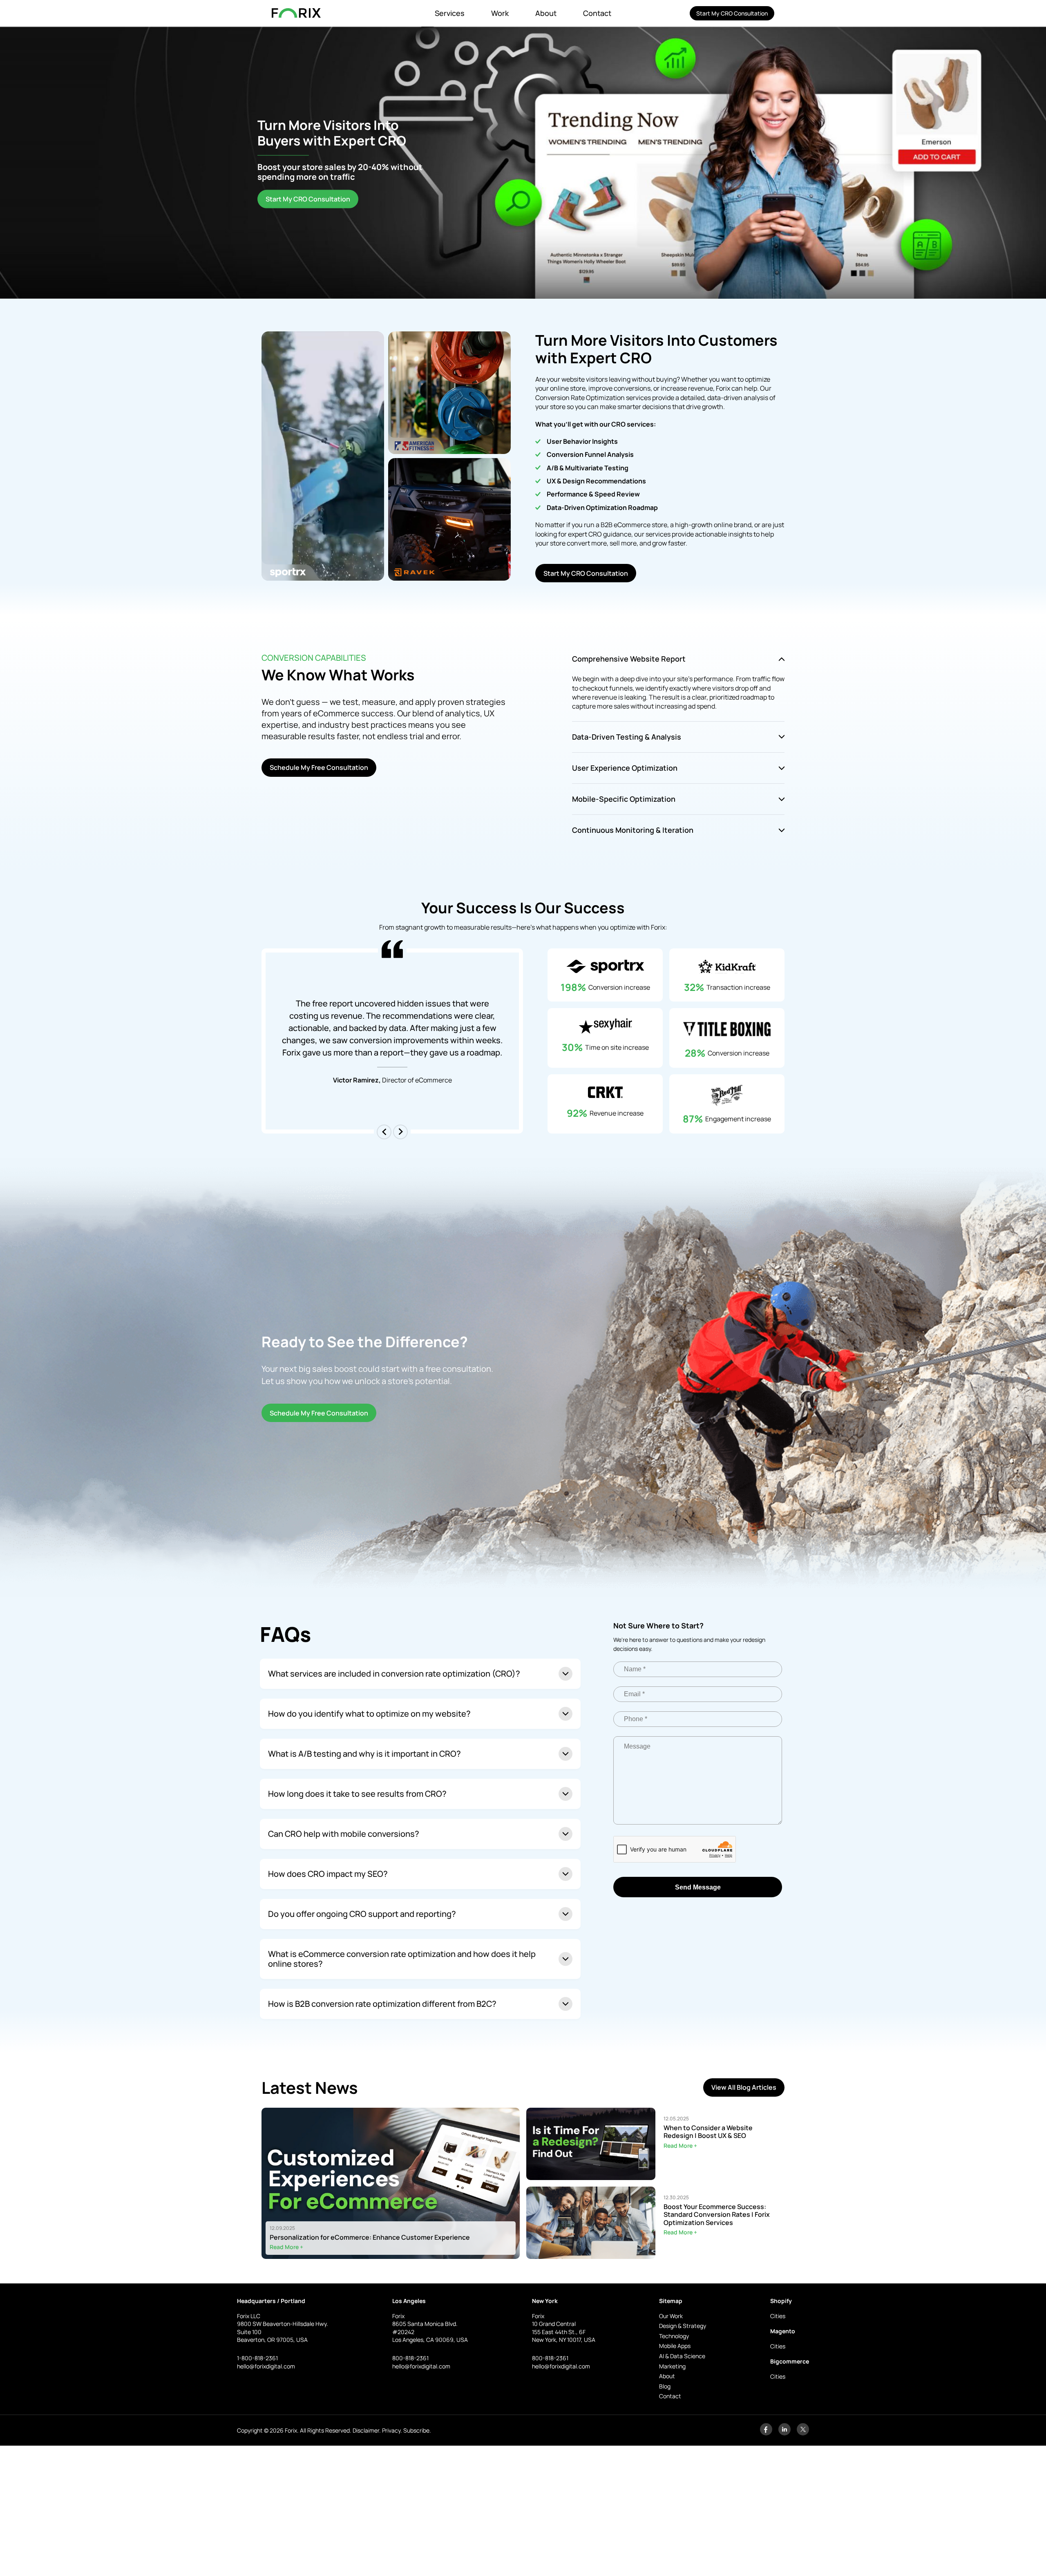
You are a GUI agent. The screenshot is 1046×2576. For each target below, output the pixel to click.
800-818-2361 (410, 2358)
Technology (674, 2336)
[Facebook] (766, 2433)
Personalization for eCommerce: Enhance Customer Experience (370, 2237)
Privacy (391, 2430)
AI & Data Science (682, 2356)
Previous (384, 1132)
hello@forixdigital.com (266, 2366)
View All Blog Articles (744, 2087)
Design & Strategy (683, 2326)
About (546, 13)
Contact (597, 13)
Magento (783, 2331)
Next (400, 1132)
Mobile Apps (675, 2346)
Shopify (781, 2301)
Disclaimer (366, 2430)
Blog (665, 2386)
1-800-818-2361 (257, 2358)
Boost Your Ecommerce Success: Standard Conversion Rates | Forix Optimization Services (717, 2215)
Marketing (672, 2366)
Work (500, 13)
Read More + (286, 2247)
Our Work (671, 2316)
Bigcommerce (790, 2361)
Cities (778, 2316)
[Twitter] (803, 2433)
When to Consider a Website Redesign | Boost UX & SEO (708, 2132)
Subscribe (416, 2430)
